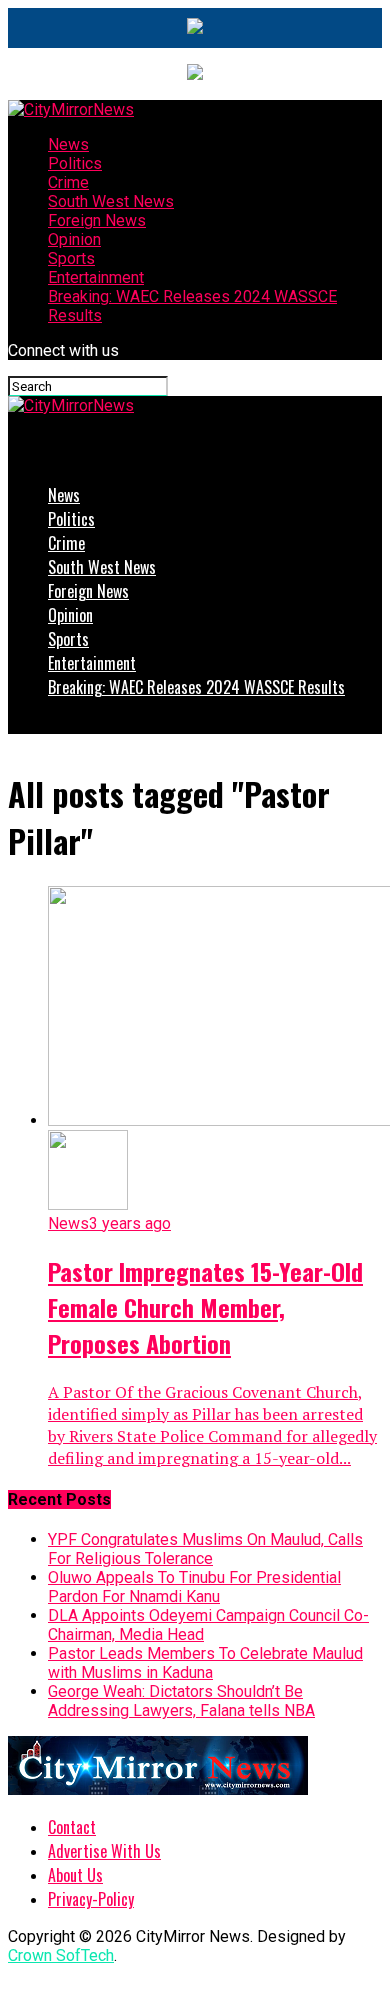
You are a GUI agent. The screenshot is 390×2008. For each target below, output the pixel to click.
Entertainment (96, 277)
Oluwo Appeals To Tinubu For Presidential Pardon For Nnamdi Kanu (194, 1587)
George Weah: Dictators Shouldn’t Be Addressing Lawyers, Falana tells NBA (181, 1701)
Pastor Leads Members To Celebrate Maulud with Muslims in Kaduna (205, 1663)
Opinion (74, 239)
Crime (68, 182)
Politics (75, 163)
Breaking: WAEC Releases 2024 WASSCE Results (196, 687)
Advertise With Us (104, 1851)
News (68, 144)
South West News (111, 201)
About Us (75, 1875)
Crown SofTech (61, 1955)
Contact (72, 1827)
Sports (71, 258)
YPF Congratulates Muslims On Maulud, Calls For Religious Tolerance (205, 1549)
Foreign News (97, 220)
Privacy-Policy (91, 1899)
